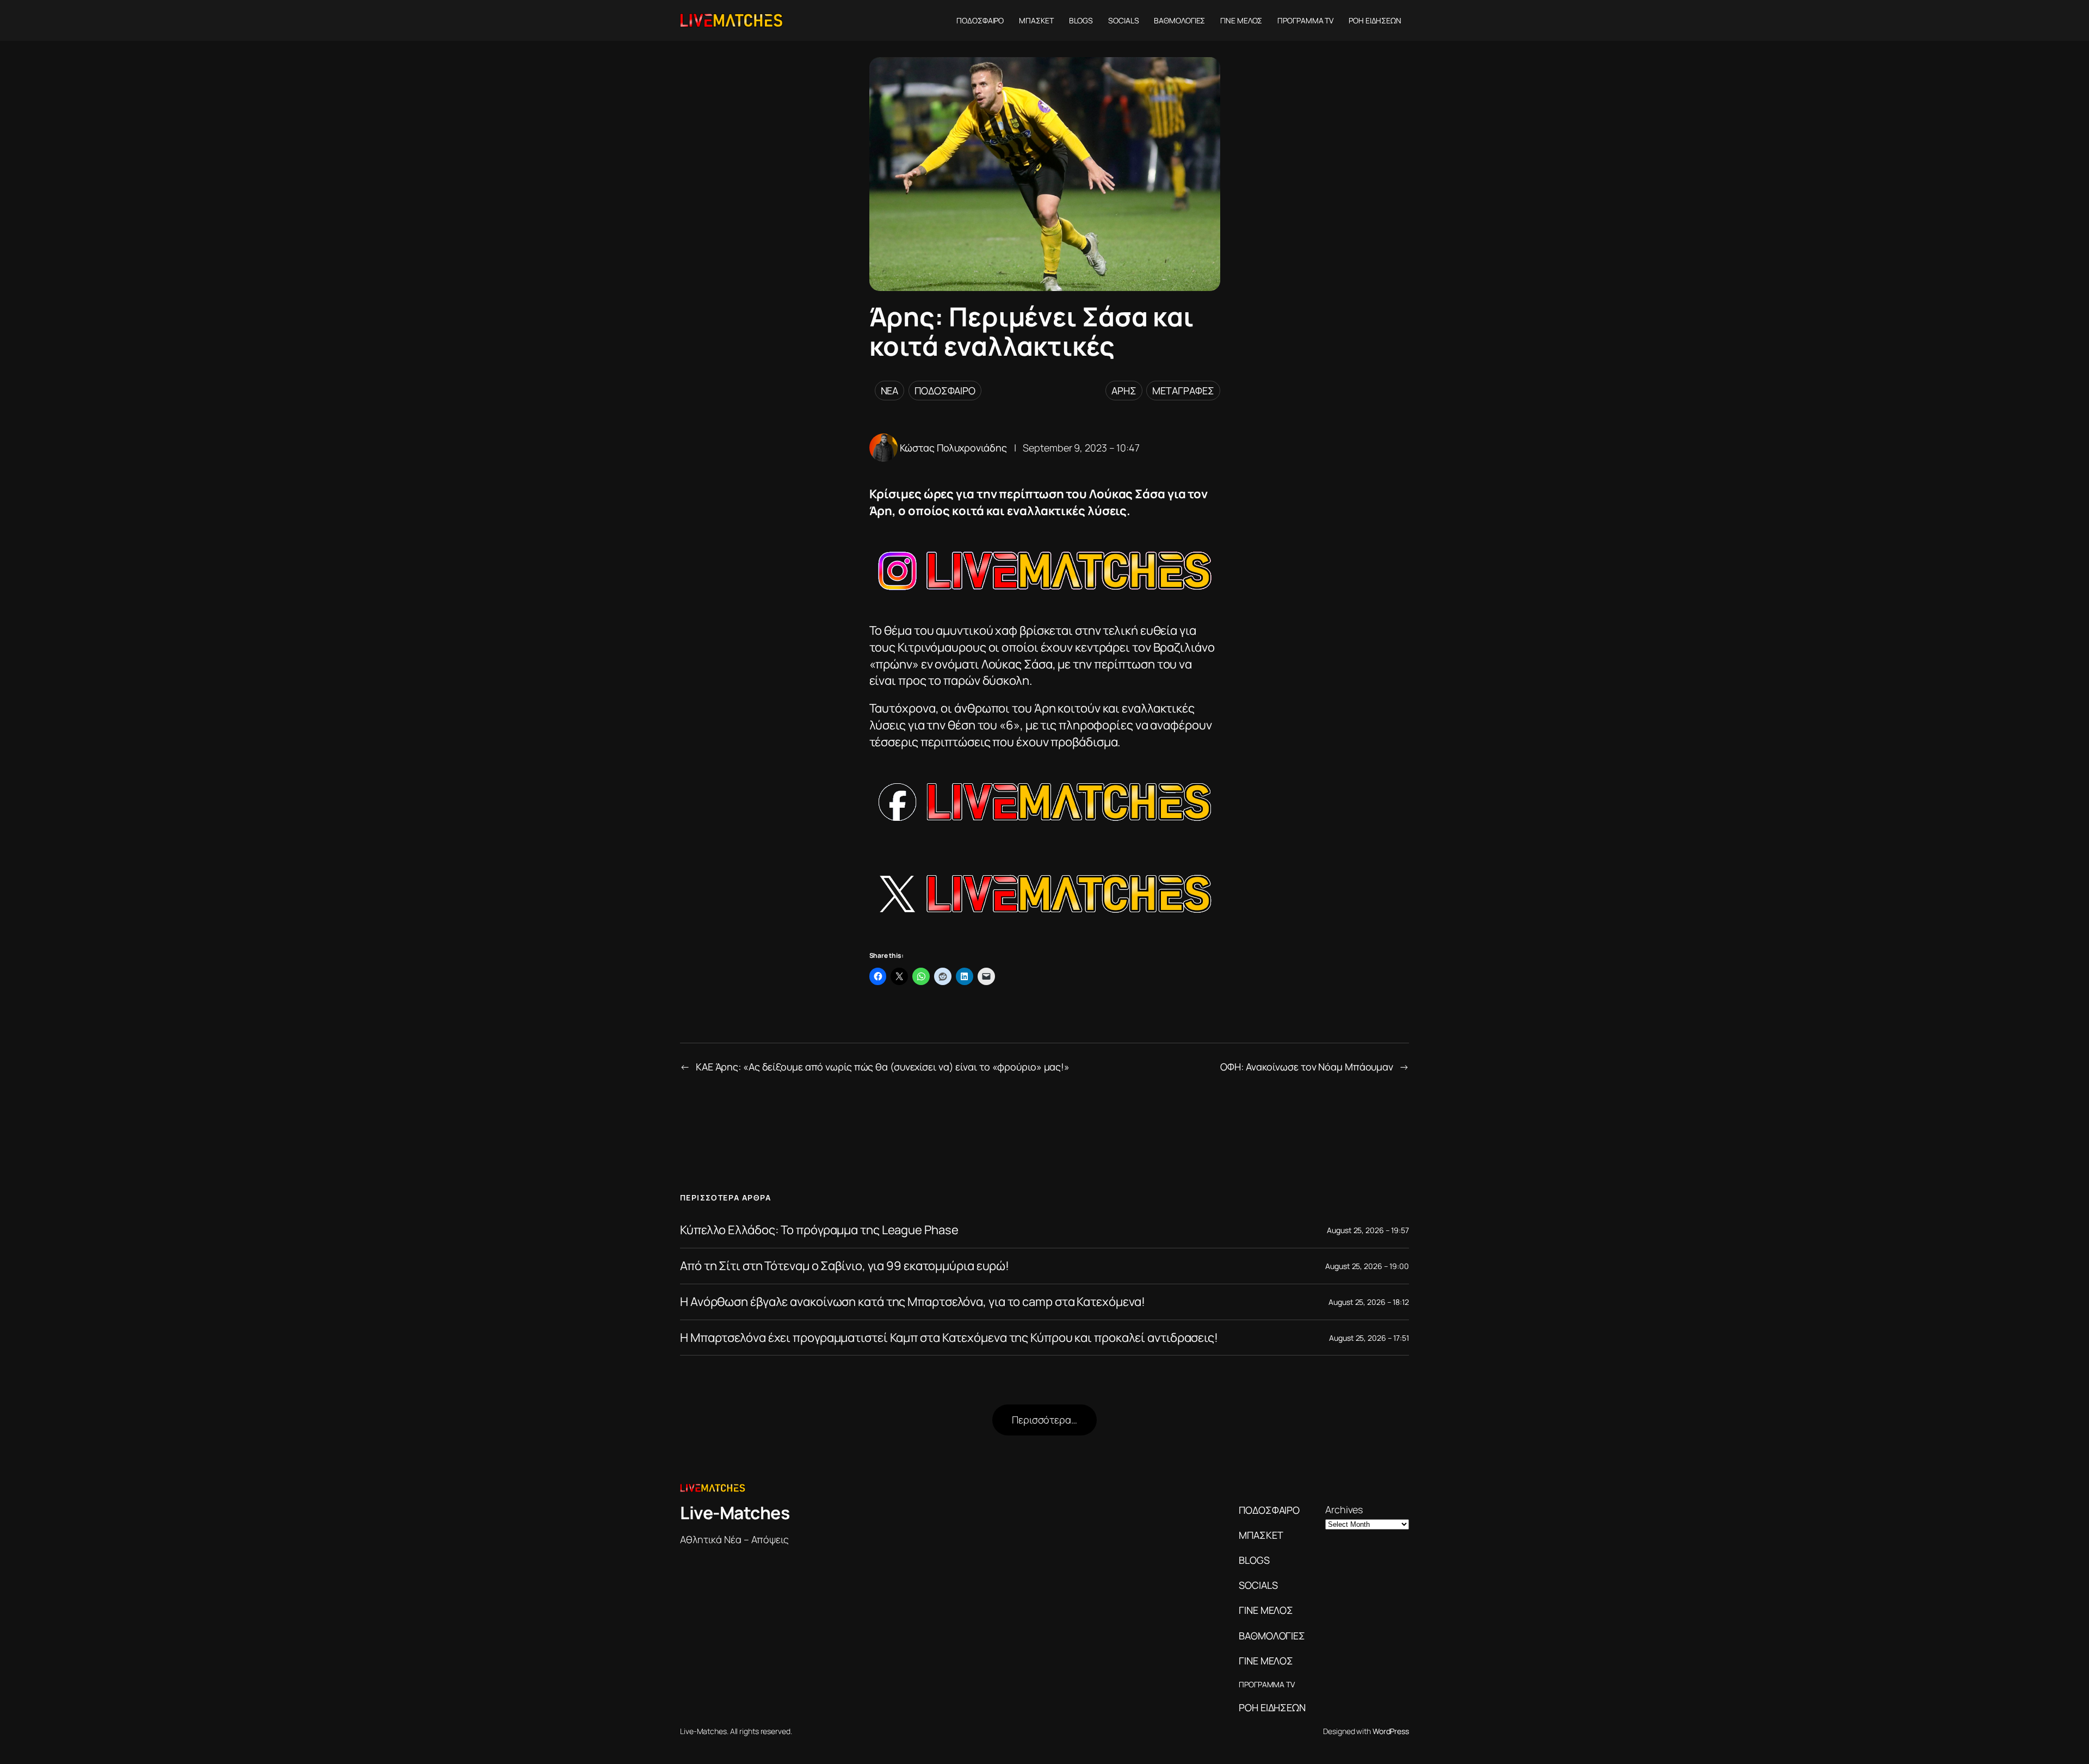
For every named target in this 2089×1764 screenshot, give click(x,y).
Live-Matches (735, 1513)
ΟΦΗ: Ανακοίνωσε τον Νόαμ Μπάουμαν (1307, 1067)
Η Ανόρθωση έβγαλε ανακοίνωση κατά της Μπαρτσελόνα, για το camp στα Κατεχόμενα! (913, 1302)
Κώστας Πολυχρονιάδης (953, 448)
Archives (1344, 1509)
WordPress (1391, 1731)
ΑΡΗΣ (1124, 391)
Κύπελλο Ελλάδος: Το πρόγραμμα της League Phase (819, 1230)
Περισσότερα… (1044, 1420)
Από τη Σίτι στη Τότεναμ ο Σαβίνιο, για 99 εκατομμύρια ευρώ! (845, 1266)
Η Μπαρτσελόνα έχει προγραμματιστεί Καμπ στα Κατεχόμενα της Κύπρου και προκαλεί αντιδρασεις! (949, 1338)
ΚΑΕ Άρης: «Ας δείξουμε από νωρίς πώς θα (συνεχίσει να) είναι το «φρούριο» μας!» (883, 1067)
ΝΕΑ (890, 391)
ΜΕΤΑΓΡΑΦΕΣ (1183, 391)
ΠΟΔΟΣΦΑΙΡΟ (945, 391)
